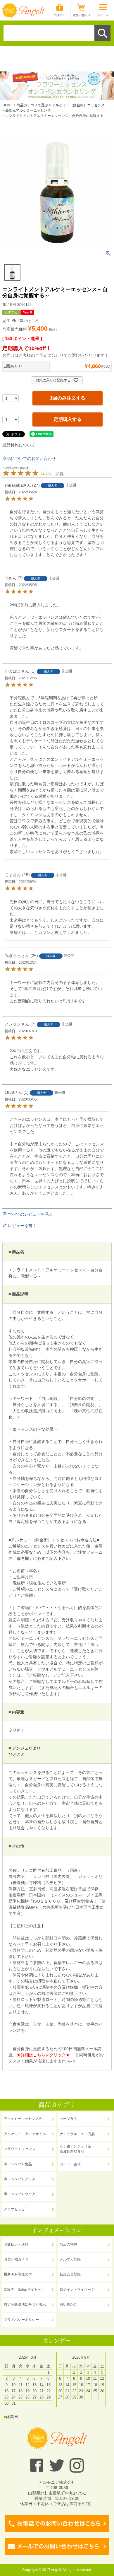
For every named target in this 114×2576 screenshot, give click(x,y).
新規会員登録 (70, 2274)
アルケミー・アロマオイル (25, 2134)
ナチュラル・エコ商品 (77, 2134)
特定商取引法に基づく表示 (25, 2304)
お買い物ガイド (16, 2259)
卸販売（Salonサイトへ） (24, 2290)
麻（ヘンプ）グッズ (20, 2179)
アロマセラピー (16, 2209)
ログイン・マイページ (77, 2290)
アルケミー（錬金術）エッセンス (78, 105)
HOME (8, 105)
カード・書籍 (70, 2164)
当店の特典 (68, 2244)
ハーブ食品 (68, 2119)
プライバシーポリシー (21, 2320)
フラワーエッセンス (20, 2149)
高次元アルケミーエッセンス (28, 110)
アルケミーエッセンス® (23, 2119)
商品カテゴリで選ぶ (32, 105)
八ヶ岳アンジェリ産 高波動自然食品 (75, 2149)
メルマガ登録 (70, 2259)
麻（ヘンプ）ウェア (20, 2194)
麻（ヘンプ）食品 (18, 2164)
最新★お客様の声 (18, 2274)
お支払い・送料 (16, 2244)
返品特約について (19, 445)
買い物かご (68, 2304)
